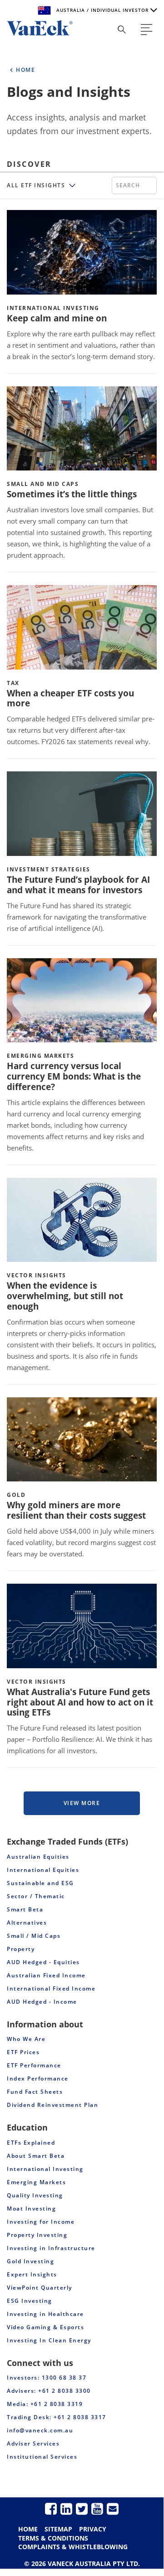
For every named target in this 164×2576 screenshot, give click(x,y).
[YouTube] (97, 2508)
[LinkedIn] (66, 2508)
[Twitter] (82, 2508)
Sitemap (58, 2529)
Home (28, 2529)
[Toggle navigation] (147, 30)
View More (82, 1803)
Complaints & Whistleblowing (73, 2547)
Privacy (93, 2529)
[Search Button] (122, 30)
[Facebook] (51, 2508)
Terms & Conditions (53, 2538)
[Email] (113, 2508)
